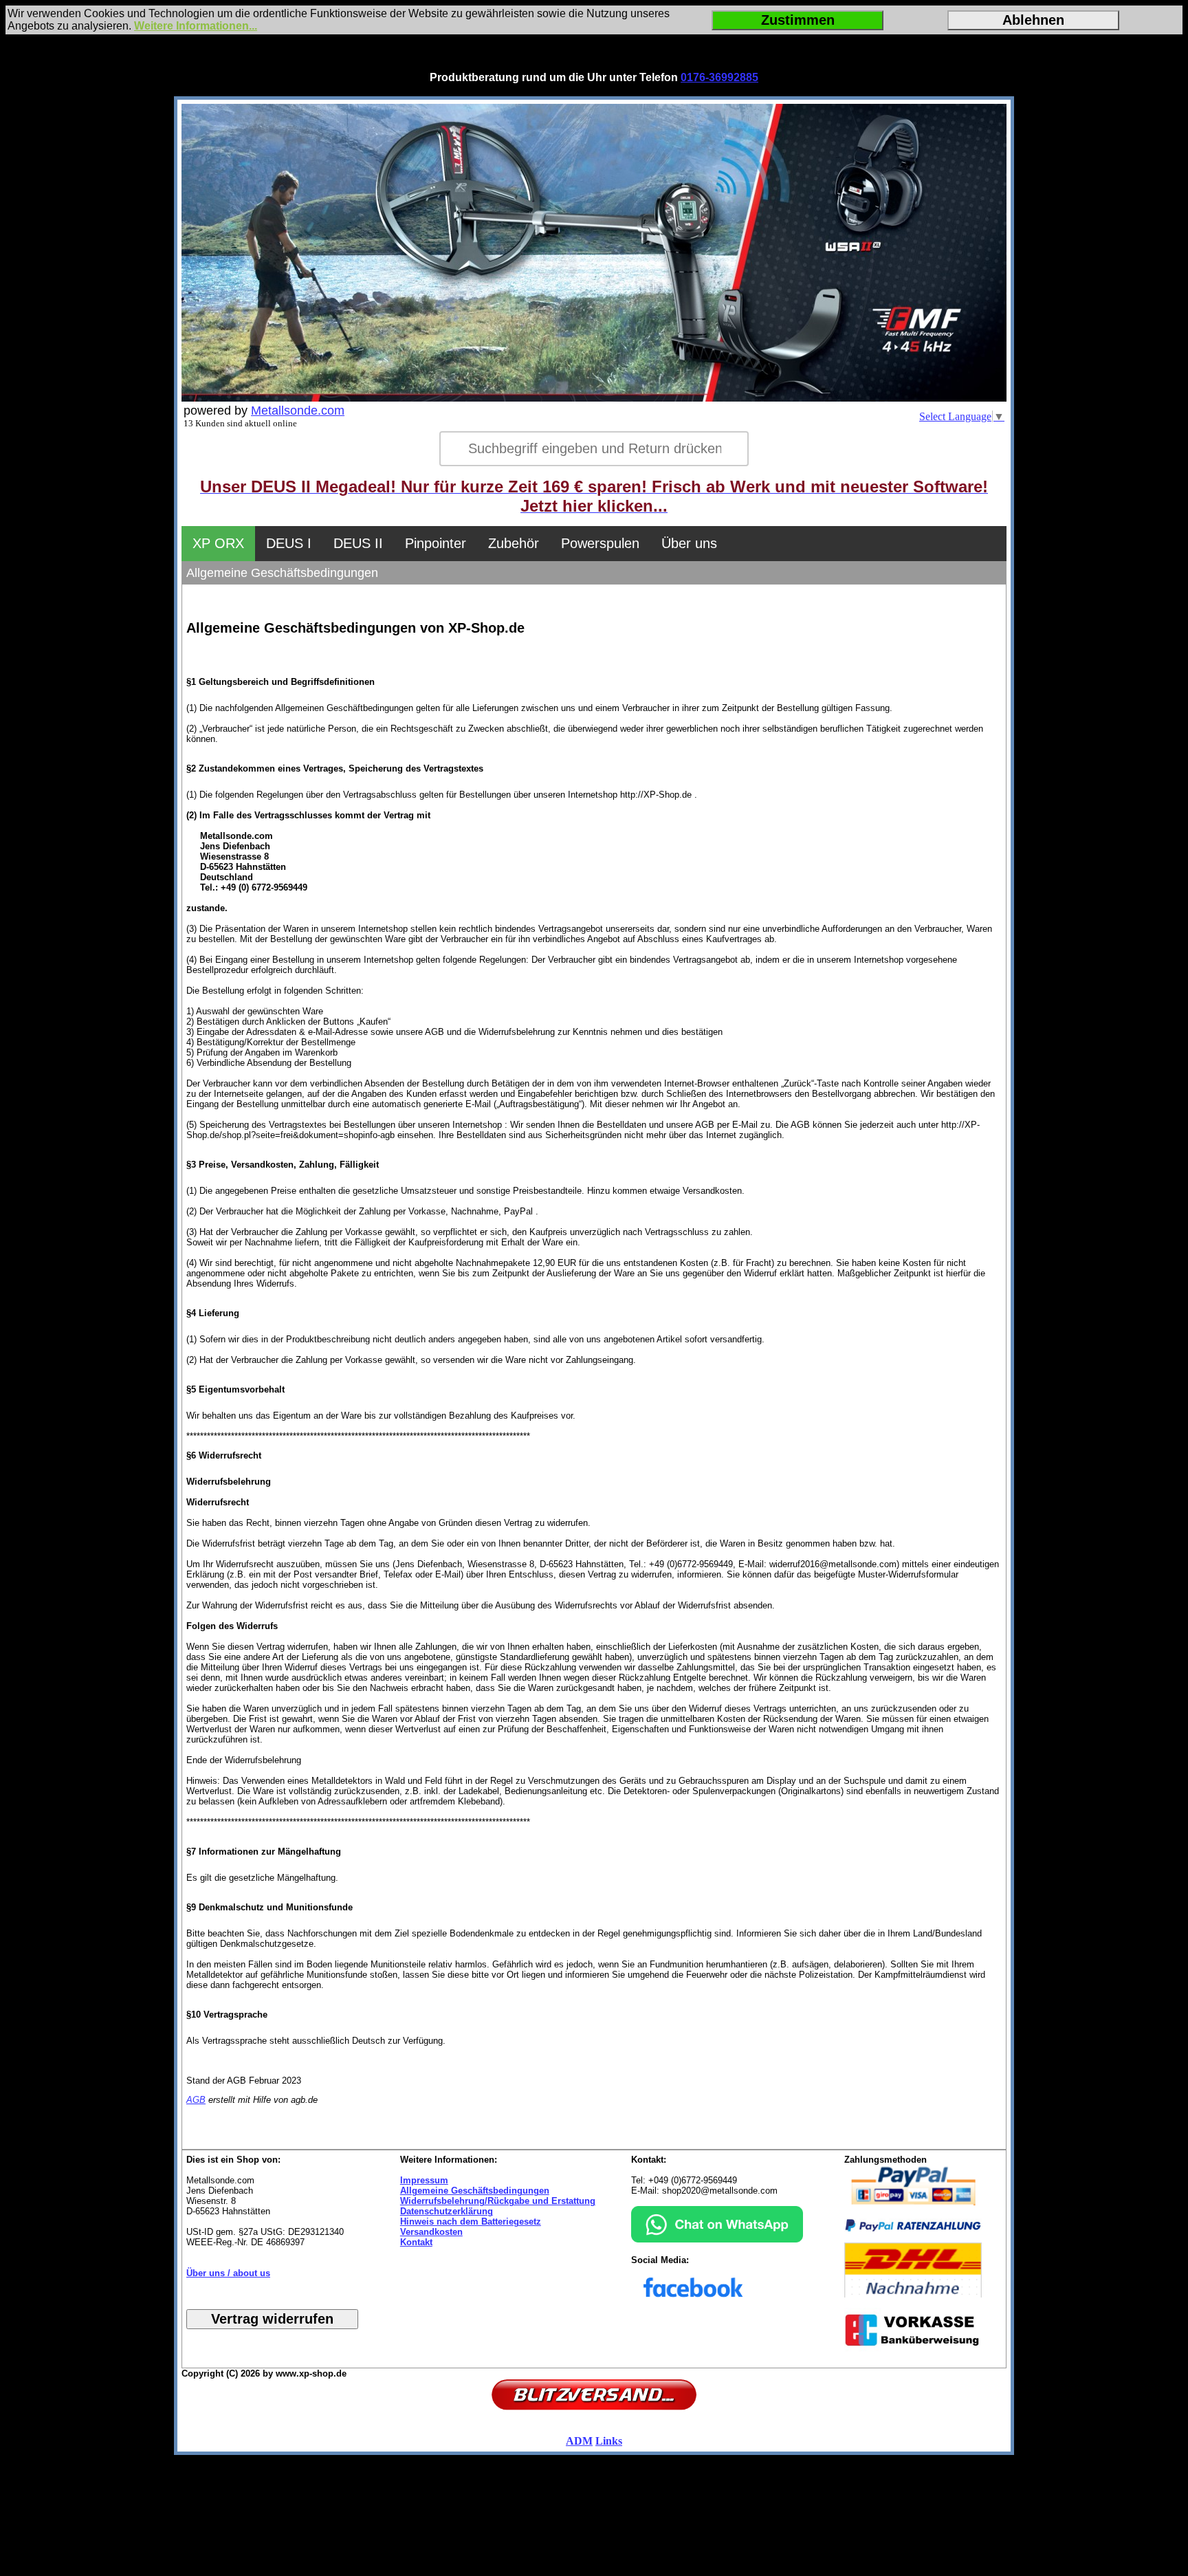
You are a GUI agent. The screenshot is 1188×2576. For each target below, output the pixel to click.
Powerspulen (600, 543)
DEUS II (358, 543)
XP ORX (218, 543)
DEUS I (289, 543)
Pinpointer (436, 543)
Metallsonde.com (298, 411)
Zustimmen (798, 20)
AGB (196, 2100)
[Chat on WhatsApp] (717, 2239)
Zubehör (514, 543)
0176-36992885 (719, 77)
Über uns (689, 543)
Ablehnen (1033, 20)
